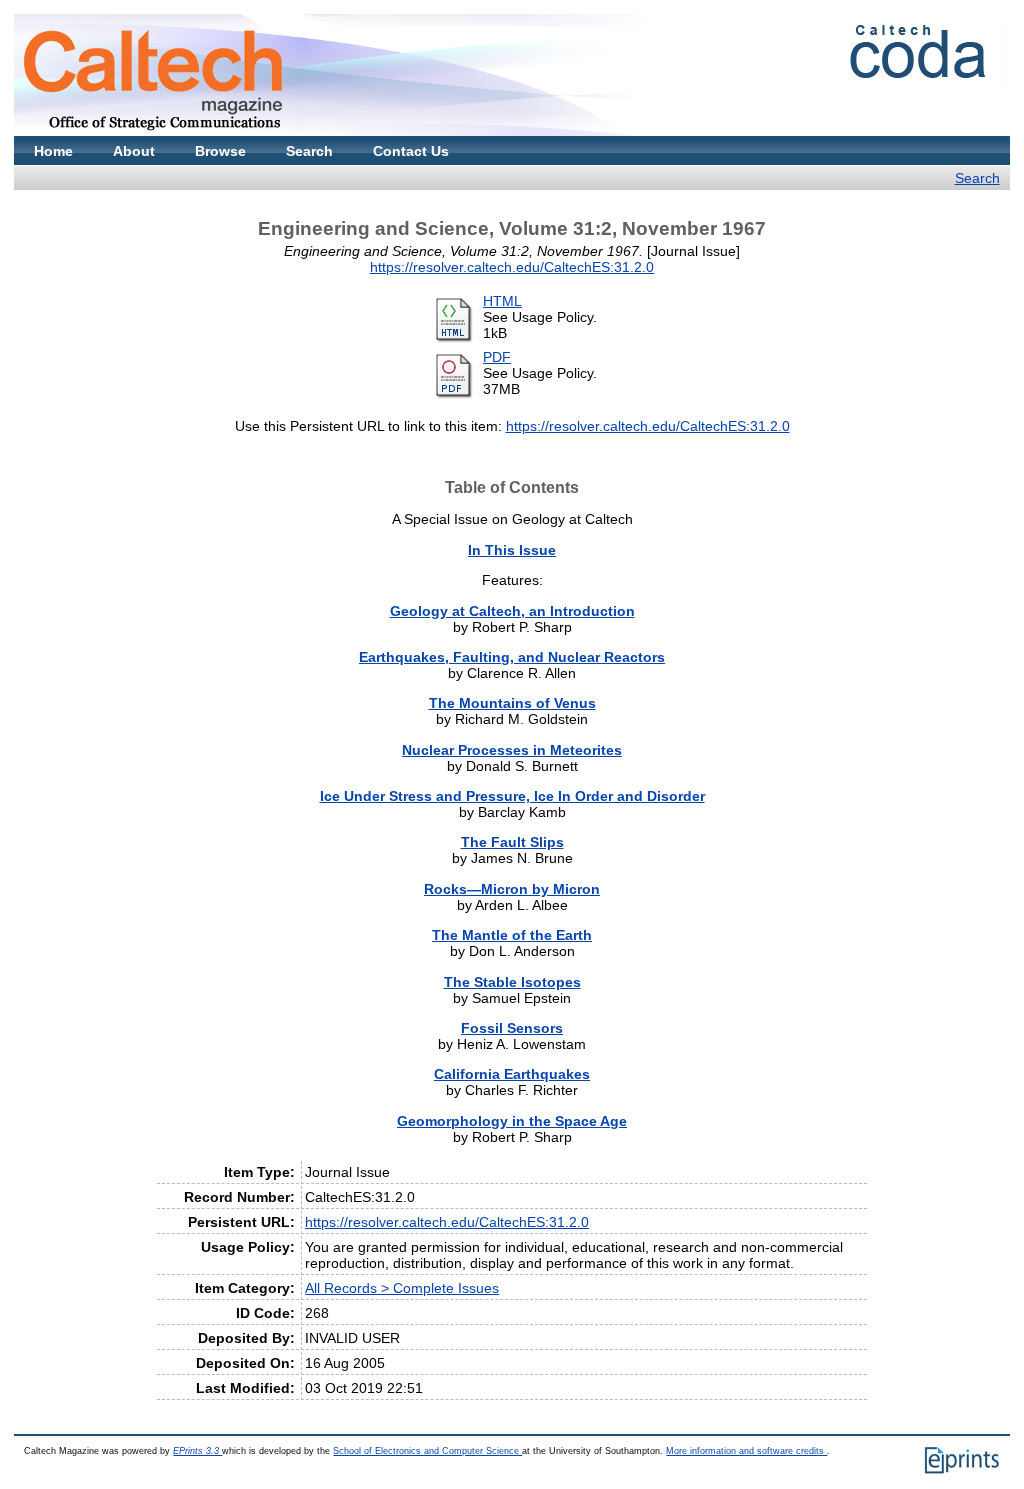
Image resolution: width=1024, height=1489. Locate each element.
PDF (497, 357)
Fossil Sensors (512, 1028)
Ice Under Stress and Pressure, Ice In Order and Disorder (512, 796)
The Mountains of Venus (512, 703)
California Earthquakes (512, 1074)
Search (309, 151)
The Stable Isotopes (512, 982)
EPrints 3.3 (197, 1451)
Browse (220, 151)
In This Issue (512, 550)
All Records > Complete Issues (402, 1288)
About (134, 151)
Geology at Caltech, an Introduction (512, 611)
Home (53, 151)
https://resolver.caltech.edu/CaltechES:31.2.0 (512, 267)
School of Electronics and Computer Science (427, 1451)
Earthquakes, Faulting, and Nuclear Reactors (512, 657)
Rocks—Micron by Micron (512, 889)
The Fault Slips (512, 842)
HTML (502, 301)
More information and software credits (746, 1451)
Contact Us (411, 151)
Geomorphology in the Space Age (512, 1121)
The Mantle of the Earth (512, 935)
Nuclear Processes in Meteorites (512, 750)
